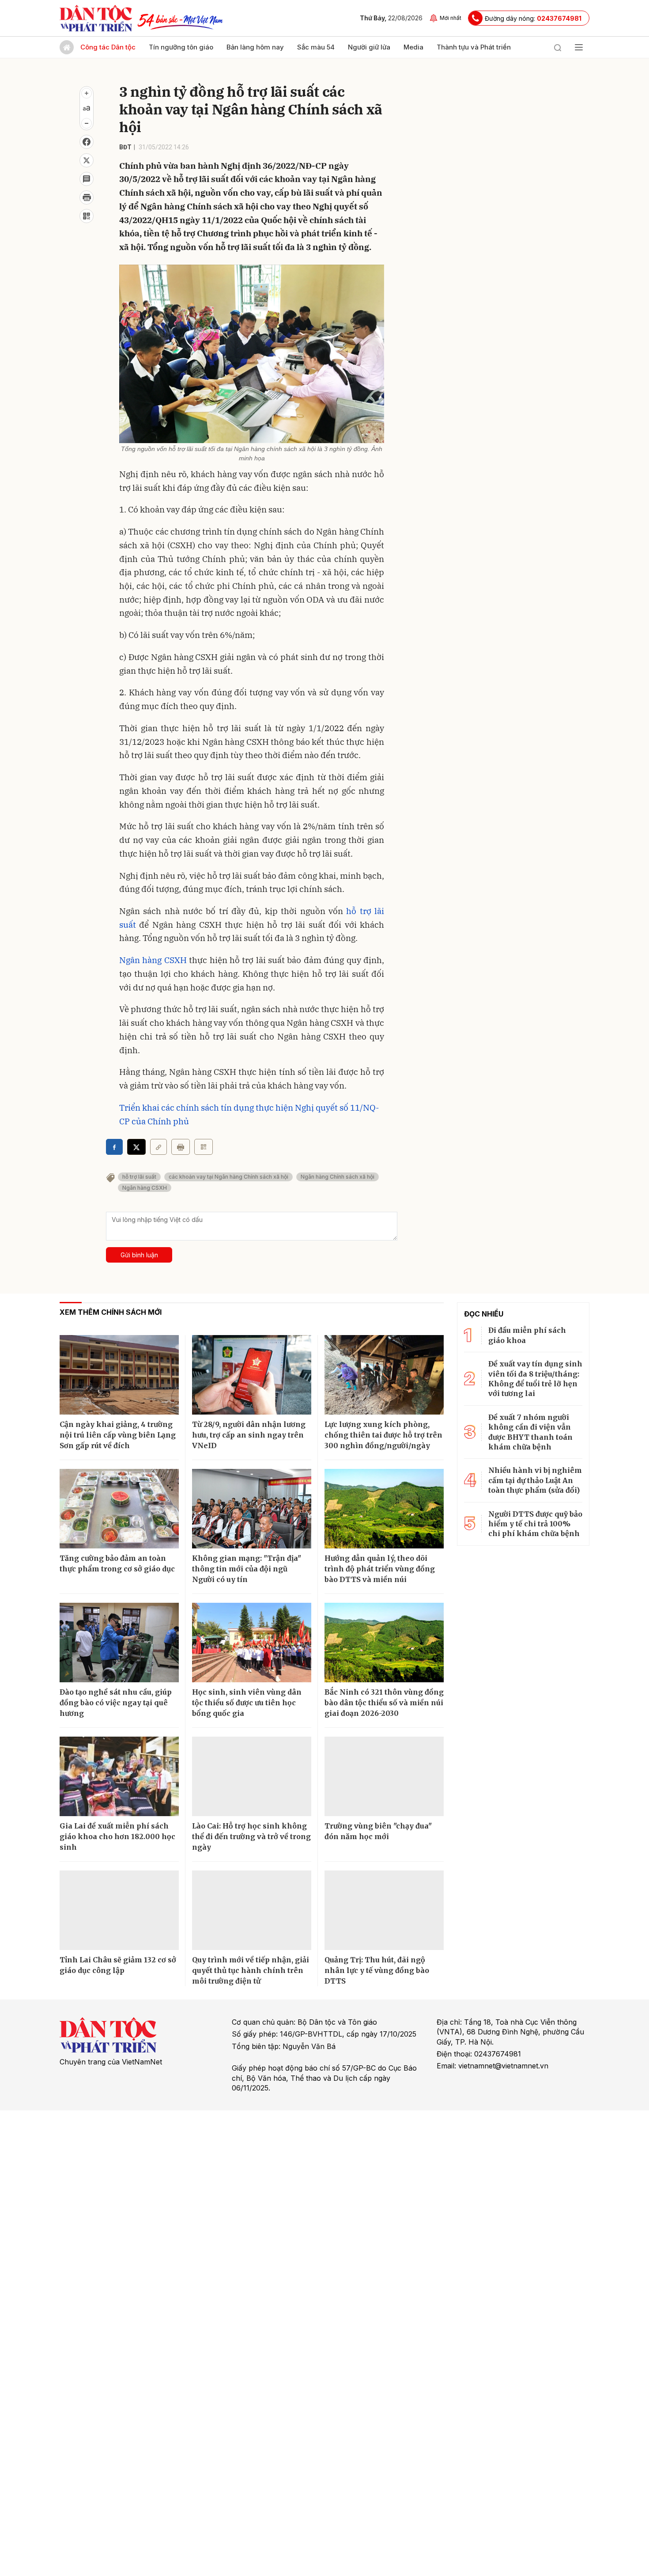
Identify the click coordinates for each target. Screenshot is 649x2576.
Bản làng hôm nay (255, 47)
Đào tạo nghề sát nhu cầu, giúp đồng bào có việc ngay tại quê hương (116, 1703)
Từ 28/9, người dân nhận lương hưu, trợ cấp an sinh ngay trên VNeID (249, 1435)
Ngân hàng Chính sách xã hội (338, 1177)
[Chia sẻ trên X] (87, 160)
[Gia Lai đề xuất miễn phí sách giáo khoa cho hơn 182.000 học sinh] (119, 1776)
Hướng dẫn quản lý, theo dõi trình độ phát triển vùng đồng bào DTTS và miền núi (380, 1569)
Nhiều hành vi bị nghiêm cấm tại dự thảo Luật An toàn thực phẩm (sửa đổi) (535, 1480)
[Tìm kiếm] (558, 47)
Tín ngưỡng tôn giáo (181, 47)
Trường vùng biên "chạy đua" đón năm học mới (378, 1831)
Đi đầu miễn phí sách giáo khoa (527, 1335)
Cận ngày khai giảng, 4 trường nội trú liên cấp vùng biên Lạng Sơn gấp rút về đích (118, 1435)
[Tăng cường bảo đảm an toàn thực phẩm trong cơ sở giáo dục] (119, 1509)
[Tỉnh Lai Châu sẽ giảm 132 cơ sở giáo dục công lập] (119, 1910)
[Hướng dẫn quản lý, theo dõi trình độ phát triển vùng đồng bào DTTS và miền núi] (384, 1509)
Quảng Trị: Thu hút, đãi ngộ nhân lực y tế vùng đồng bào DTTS (377, 1970)
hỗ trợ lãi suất (139, 1177)
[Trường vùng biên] (384, 1776)
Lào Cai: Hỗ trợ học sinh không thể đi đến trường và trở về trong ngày (251, 1836)
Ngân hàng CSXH (154, 960)
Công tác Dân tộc (108, 47)
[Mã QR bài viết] (87, 216)
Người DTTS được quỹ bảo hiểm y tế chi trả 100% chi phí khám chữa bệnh (535, 1524)
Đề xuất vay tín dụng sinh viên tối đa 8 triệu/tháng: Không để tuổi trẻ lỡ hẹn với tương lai (535, 1379)
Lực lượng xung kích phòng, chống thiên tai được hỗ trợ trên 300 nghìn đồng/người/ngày (383, 1435)
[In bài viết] (87, 197)
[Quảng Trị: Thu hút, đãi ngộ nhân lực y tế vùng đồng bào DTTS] (384, 1910)
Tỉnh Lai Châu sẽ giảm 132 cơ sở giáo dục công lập (118, 1965)
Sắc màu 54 (316, 47)
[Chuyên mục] (579, 47)
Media (413, 47)
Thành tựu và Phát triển (474, 47)
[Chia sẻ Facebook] (87, 142)
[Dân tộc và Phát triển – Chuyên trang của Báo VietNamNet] (96, 18)
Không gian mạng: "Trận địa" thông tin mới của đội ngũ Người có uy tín (247, 1569)
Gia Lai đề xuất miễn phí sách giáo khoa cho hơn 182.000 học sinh (117, 1836)
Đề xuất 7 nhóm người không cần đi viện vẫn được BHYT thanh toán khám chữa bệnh (530, 1432)
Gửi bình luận (139, 1255)
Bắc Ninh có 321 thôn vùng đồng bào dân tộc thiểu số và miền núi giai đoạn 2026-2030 (384, 1703)
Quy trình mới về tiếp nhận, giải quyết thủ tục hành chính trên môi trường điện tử (251, 1970)
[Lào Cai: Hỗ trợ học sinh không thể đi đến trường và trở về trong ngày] (252, 1776)
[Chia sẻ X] (136, 1147)
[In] (181, 1147)
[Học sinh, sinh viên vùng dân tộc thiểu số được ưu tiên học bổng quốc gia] (252, 1643)
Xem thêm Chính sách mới (111, 1312)
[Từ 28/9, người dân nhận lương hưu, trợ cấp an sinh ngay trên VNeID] (252, 1375)
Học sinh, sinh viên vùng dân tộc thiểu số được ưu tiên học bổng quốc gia (247, 1703)
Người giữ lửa (369, 47)
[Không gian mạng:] (252, 1509)
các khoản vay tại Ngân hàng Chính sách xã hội (228, 1177)
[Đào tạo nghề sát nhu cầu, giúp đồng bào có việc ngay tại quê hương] (119, 1643)
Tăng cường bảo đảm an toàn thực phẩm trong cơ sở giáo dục (117, 1563)
